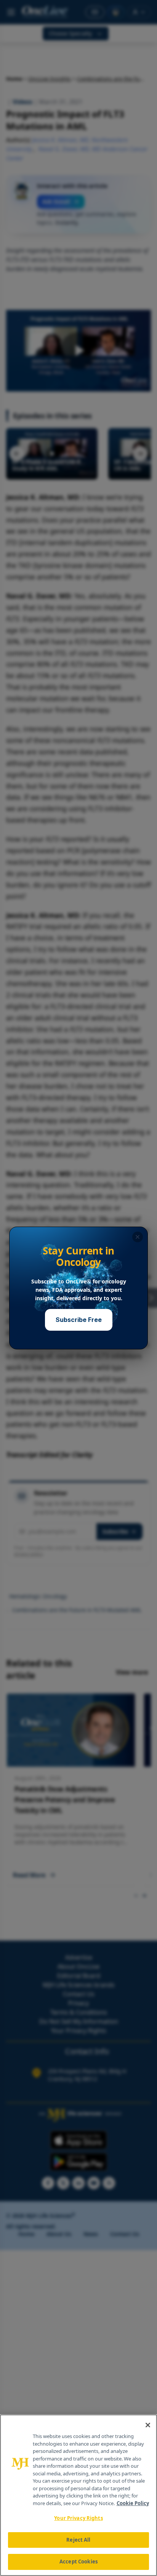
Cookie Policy (133, 2503)
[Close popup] (138, 1237)
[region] (78, 2495)
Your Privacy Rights (78, 2518)
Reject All (78, 2540)
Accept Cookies (78, 2562)
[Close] (148, 2425)
